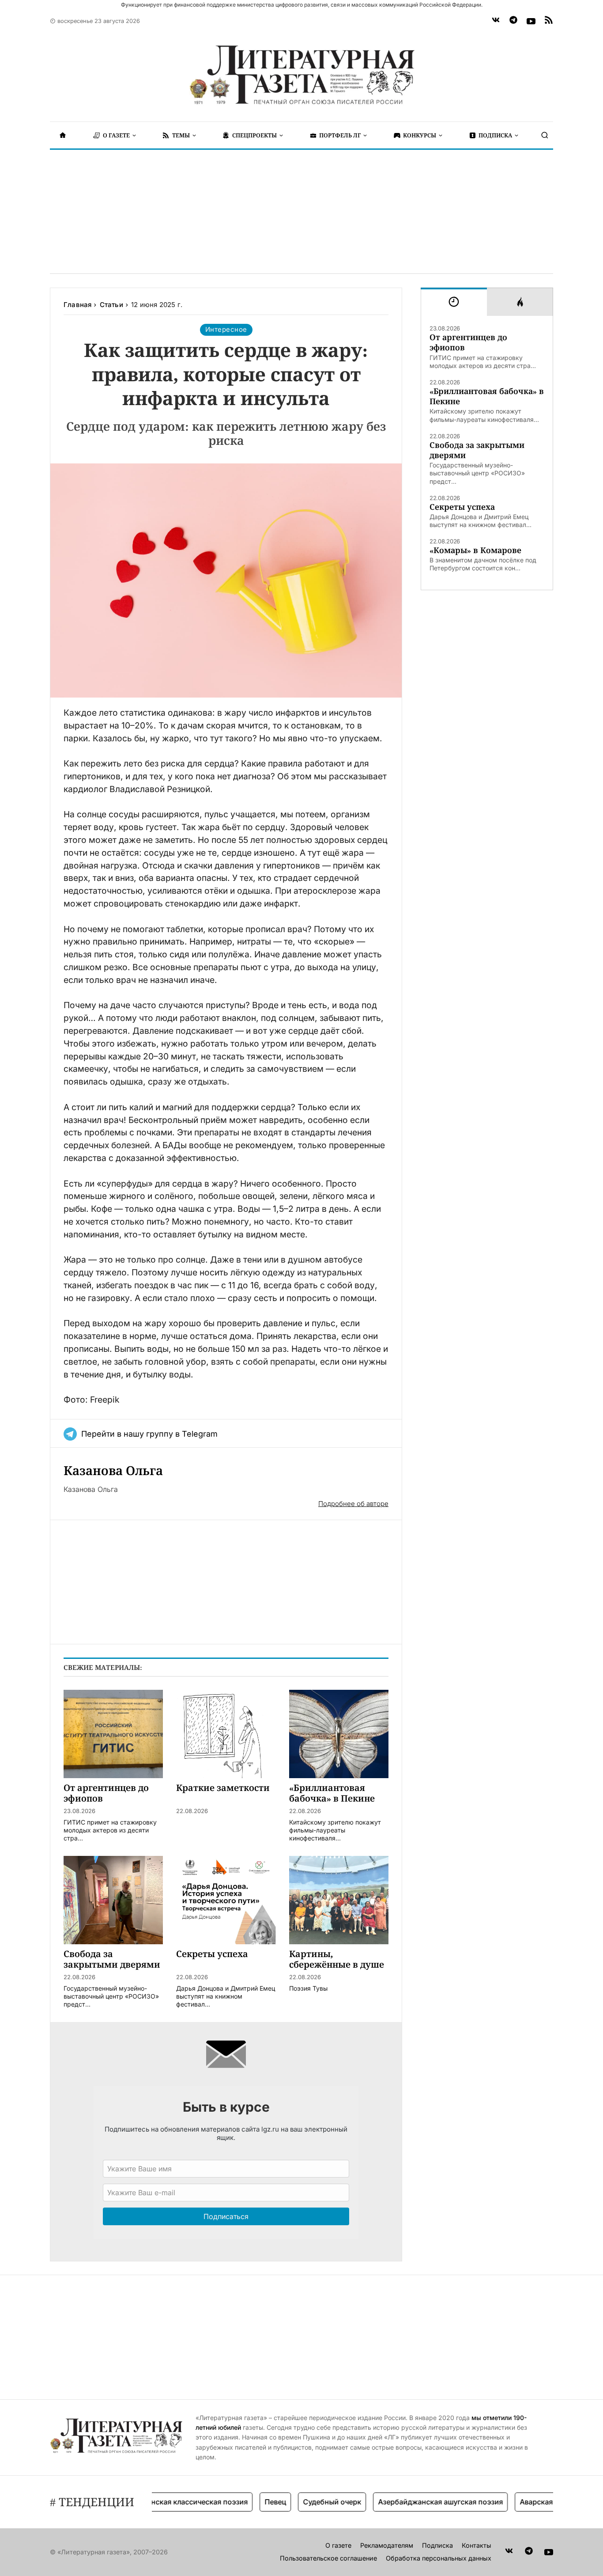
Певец (249, 2502)
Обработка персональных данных (439, 2558)
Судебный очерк (305, 2502)
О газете (338, 2545)
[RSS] (549, 21)
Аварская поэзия (523, 2502)
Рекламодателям (387, 2545)
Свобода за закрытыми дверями (477, 450)
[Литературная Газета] (301, 75)
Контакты (477, 2545)
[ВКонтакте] (496, 21)
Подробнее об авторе (353, 1504)
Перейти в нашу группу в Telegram (149, 1434)
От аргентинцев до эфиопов (468, 342)
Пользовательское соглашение (328, 2558)
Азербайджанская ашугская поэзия (414, 2502)
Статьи (111, 305)
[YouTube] (531, 21)
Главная (77, 305)
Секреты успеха (462, 507)
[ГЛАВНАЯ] (63, 135)
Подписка (437, 2545)
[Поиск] (545, 135)
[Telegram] (513, 21)
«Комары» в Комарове (475, 550)
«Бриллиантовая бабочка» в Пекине (487, 396)
